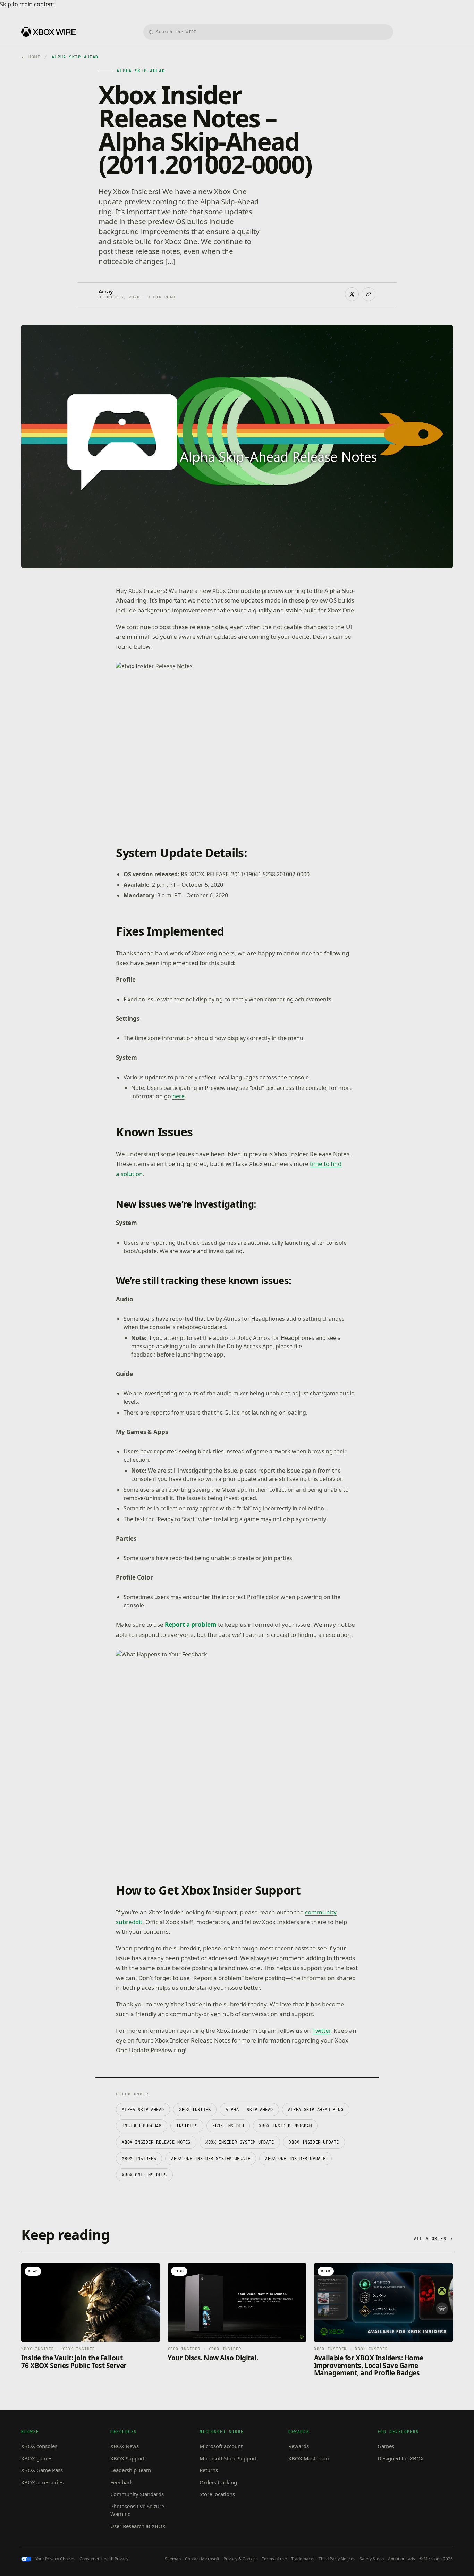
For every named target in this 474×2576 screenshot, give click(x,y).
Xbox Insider (228, 2126)
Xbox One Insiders (144, 2175)
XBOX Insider (195, 2110)
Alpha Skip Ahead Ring (316, 2110)
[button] (268, 742)
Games (386, 2446)
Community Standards (137, 2494)
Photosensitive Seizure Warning (137, 2510)
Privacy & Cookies (241, 2559)
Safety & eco (372, 2559)
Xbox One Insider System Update (211, 2159)
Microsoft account (221, 2446)
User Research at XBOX (138, 2526)
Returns (209, 2470)
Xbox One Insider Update (295, 2159)
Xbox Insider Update (314, 2142)
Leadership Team (131, 2470)
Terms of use (274, 2559)
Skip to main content (27, 4)
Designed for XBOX (401, 2458)
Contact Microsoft (202, 2559)
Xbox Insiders (139, 2159)
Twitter (321, 2031)
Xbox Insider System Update (240, 2142)
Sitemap (173, 2559)
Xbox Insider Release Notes (156, 2142)
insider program (142, 2126)
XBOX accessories (42, 2482)
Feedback (122, 2482)
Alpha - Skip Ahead (249, 2110)
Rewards (299, 2446)
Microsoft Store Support (228, 2458)
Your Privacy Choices (55, 2559)
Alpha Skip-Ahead (143, 2110)
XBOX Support (128, 2458)
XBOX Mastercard (310, 2458)
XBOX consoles (39, 2446)
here (179, 1096)
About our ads (401, 2559)
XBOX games (37, 2458)
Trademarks (303, 2559)
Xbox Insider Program (285, 2126)
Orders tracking (218, 2482)
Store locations (217, 2494)
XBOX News (125, 2446)
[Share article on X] (352, 294)
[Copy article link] (369, 294)
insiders (187, 2126)
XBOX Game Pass (42, 2470)
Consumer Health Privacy (104, 2559)
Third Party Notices (337, 2559)
